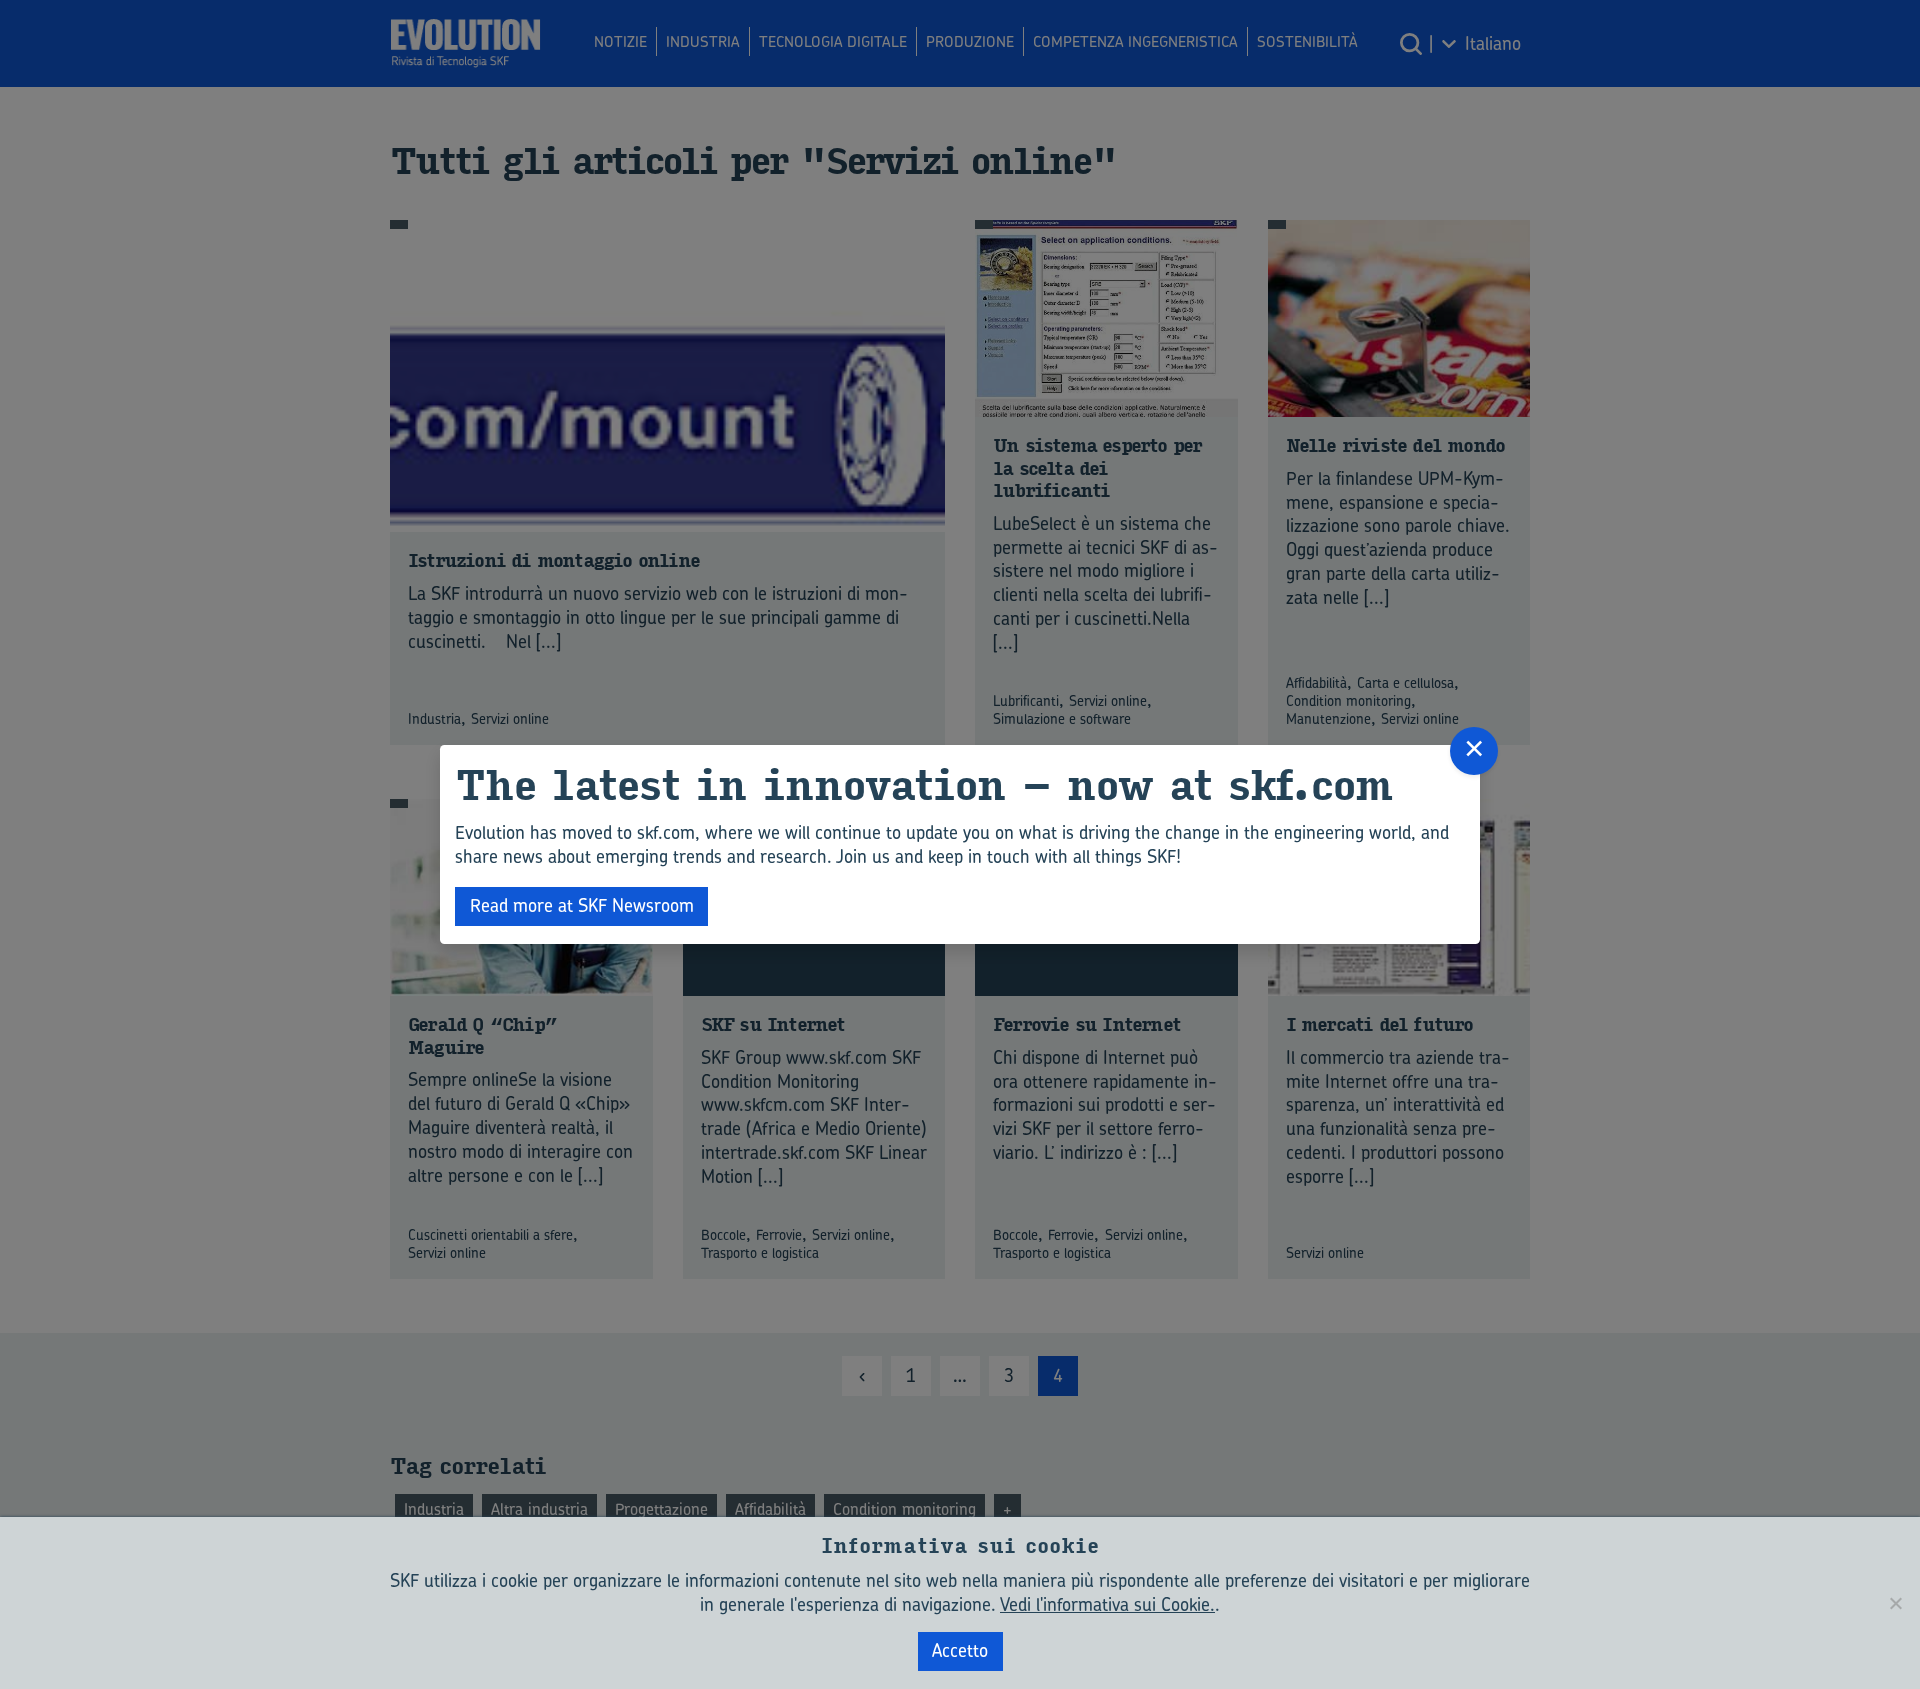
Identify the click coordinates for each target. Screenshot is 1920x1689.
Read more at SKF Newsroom (582, 905)
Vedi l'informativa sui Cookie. (1107, 1604)
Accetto (960, 1650)
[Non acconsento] (1895, 1603)
